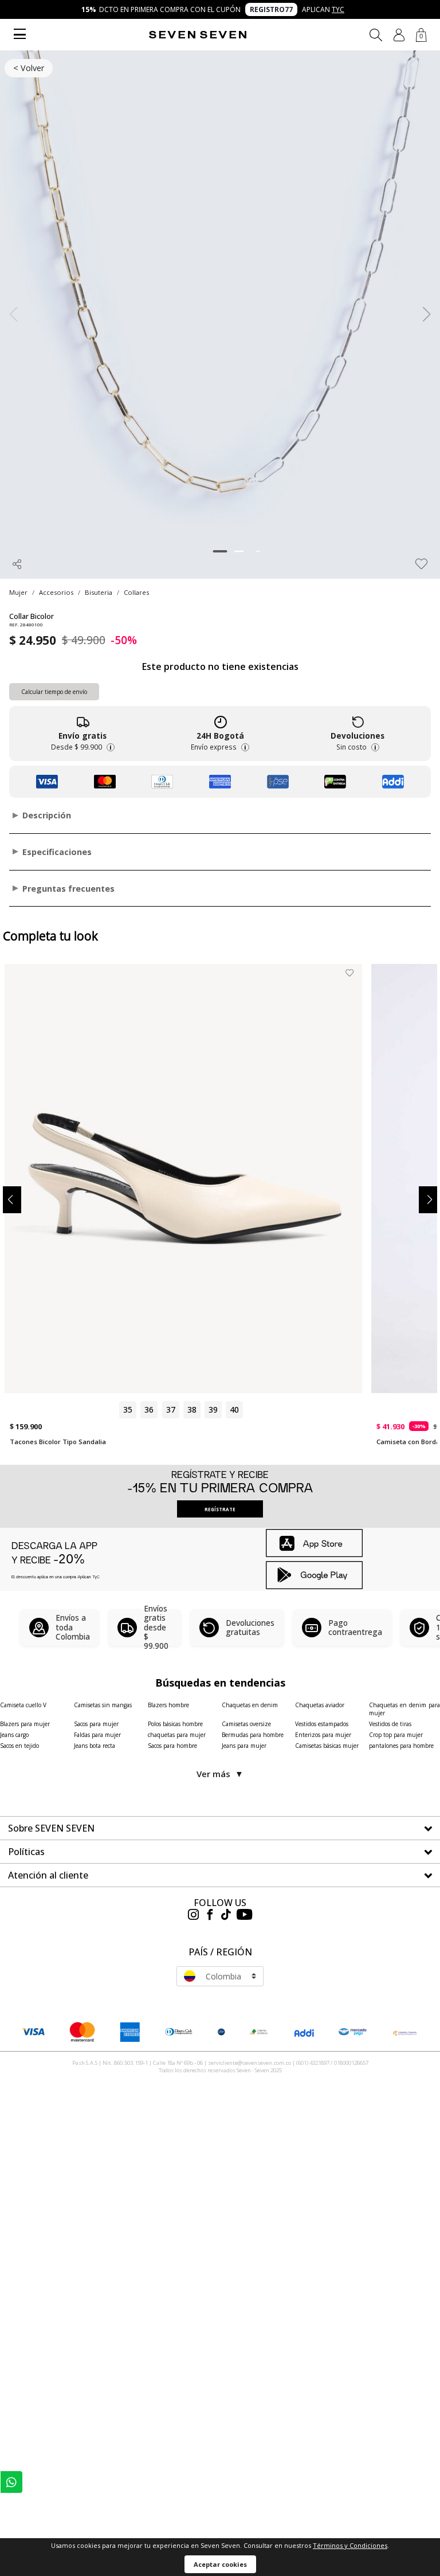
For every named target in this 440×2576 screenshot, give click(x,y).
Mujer (18, 592)
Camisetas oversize (246, 1724)
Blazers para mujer (25, 1724)
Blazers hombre (168, 1705)
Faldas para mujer (97, 1735)
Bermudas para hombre (253, 1735)
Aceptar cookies (220, 2564)
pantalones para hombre (401, 1746)
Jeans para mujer (244, 1746)
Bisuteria (99, 592)
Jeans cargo (14, 1735)
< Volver (29, 68)
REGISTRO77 (271, 9)
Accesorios (56, 592)
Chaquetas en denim (250, 1705)
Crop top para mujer (396, 1735)
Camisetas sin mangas (103, 1705)
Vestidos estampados (322, 1724)
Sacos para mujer (96, 1724)
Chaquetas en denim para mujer (404, 1709)
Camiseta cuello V (23, 1705)
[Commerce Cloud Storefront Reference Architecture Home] (198, 35)
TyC (338, 9)
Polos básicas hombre (175, 1724)
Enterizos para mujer (323, 1735)
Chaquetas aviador (320, 1705)
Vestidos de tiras (390, 1724)
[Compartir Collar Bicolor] (17, 564)
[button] (399, 35)
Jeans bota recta (95, 1746)
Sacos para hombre (172, 1746)
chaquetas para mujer (177, 1735)
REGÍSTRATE (220, 1509)
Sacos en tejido (19, 1746)
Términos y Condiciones (350, 2545)
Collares (136, 592)
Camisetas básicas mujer (327, 1746)
